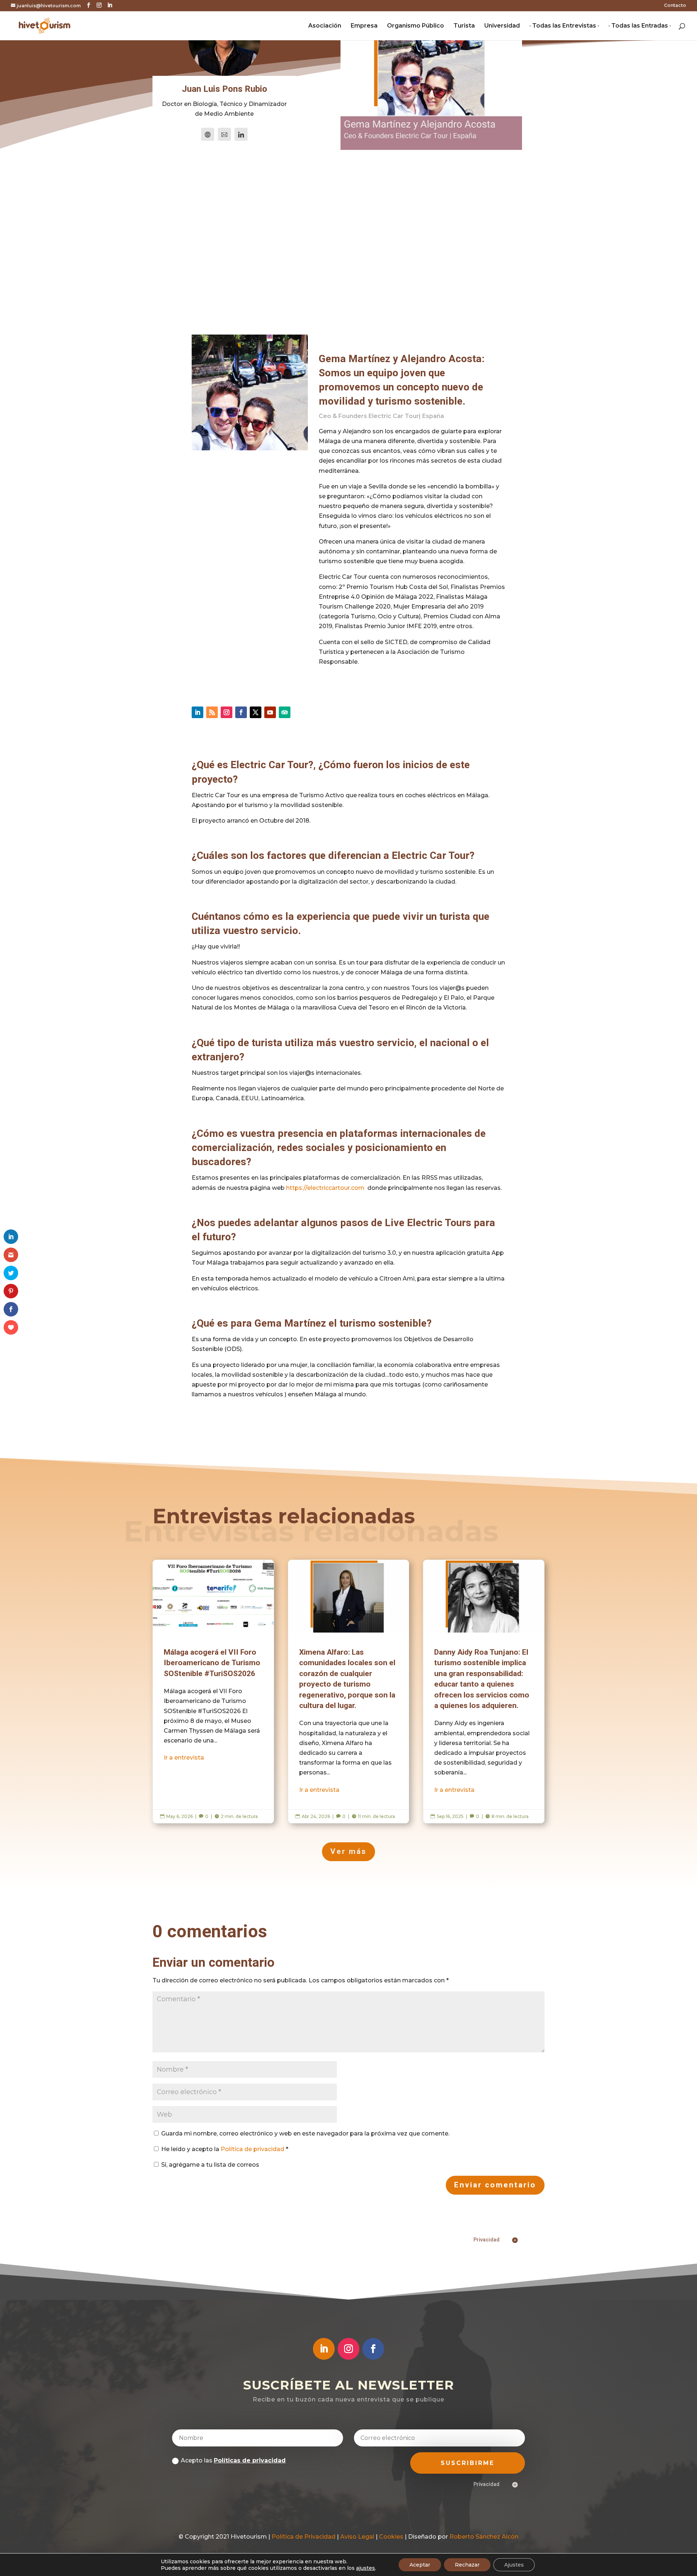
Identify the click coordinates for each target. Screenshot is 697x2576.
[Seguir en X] (256, 712)
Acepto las (233, 2460)
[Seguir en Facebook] (241, 712)
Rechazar (467, 2565)
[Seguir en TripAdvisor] (285, 712)
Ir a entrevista (184, 1758)
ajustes (366, 2568)
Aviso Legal (357, 2537)
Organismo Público (415, 26)
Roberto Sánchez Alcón (484, 2537)
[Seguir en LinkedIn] (197, 712)
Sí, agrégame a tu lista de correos (209, 2165)
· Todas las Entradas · (640, 26)
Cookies (391, 2537)
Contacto (675, 6)
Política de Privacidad (303, 2537)
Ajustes (514, 2565)
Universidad (502, 26)
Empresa (364, 26)
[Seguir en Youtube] (270, 712)
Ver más (348, 1852)
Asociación (325, 26)
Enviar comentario (495, 2185)
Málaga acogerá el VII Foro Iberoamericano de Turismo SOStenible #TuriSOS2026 (213, 1692)
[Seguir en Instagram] (227, 712)
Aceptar (420, 2565)
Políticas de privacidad (250, 2460)
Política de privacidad (253, 2149)
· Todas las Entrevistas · (564, 26)
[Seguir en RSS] (212, 712)
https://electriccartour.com (325, 1188)
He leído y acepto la (225, 2149)
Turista (464, 26)
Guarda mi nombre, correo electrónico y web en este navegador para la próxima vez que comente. (305, 2133)
